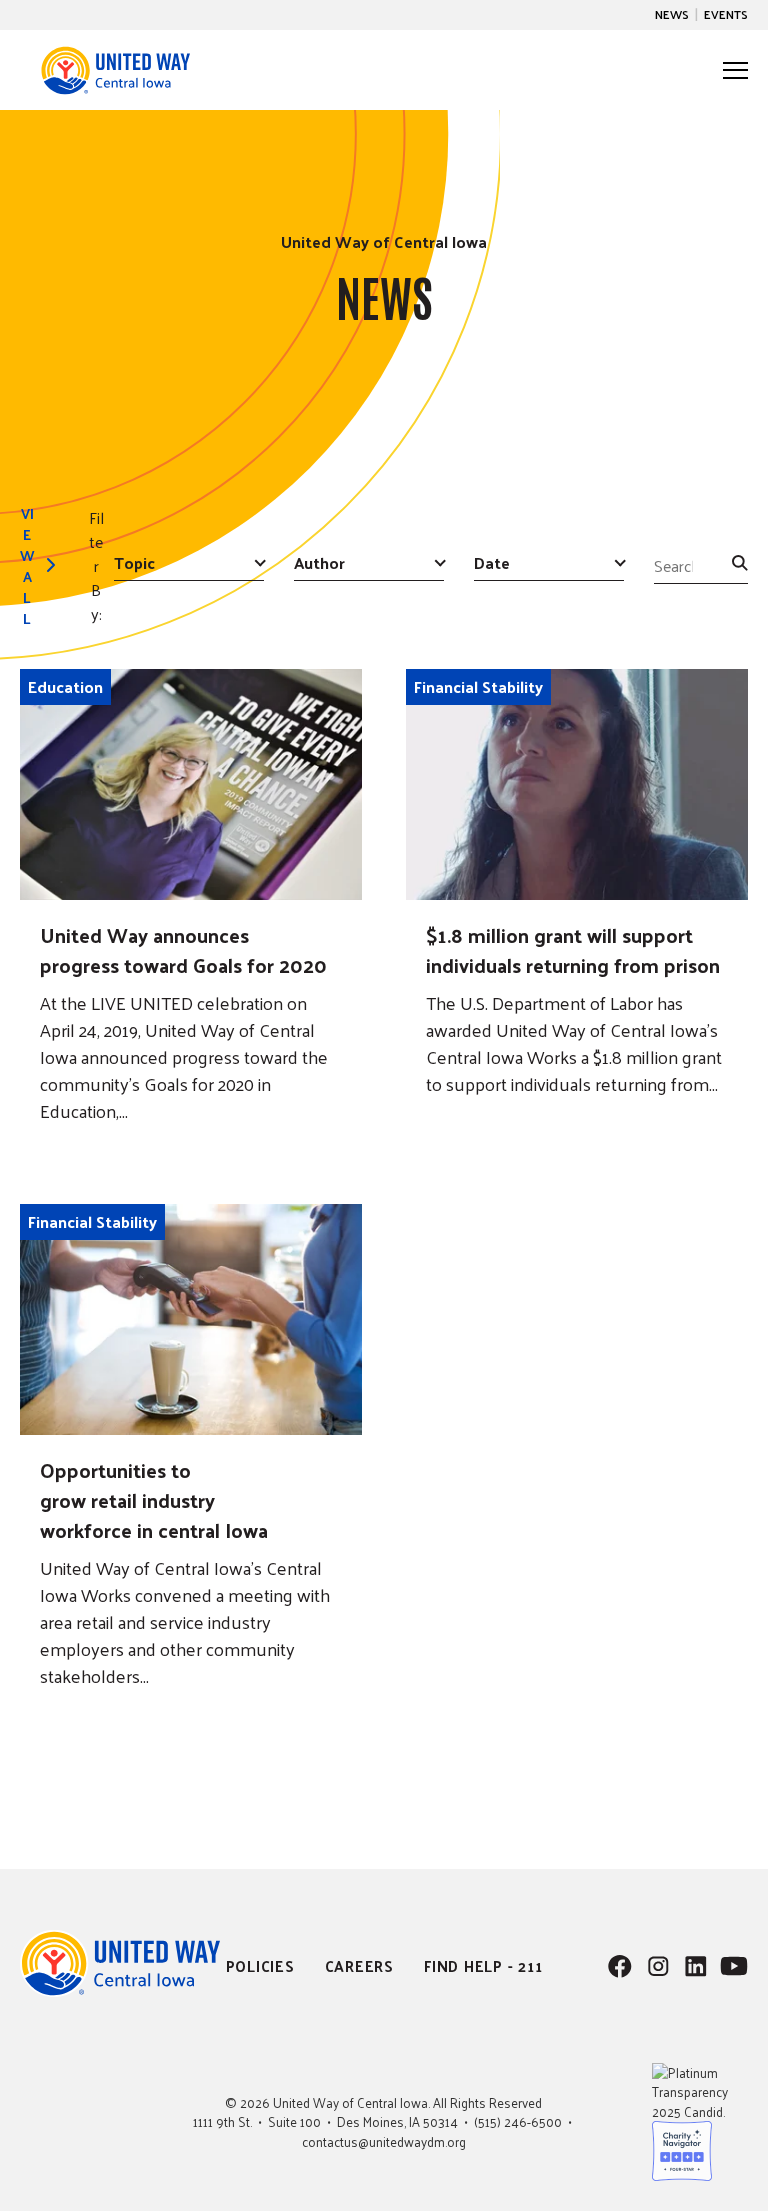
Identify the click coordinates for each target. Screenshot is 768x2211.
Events (726, 14)
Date (492, 564)
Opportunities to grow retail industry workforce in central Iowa (154, 1500)
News (672, 14)
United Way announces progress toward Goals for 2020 (183, 950)
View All (27, 566)
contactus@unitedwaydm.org (384, 2141)
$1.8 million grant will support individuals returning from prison (573, 950)
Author (319, 564)
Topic (134, 564)
